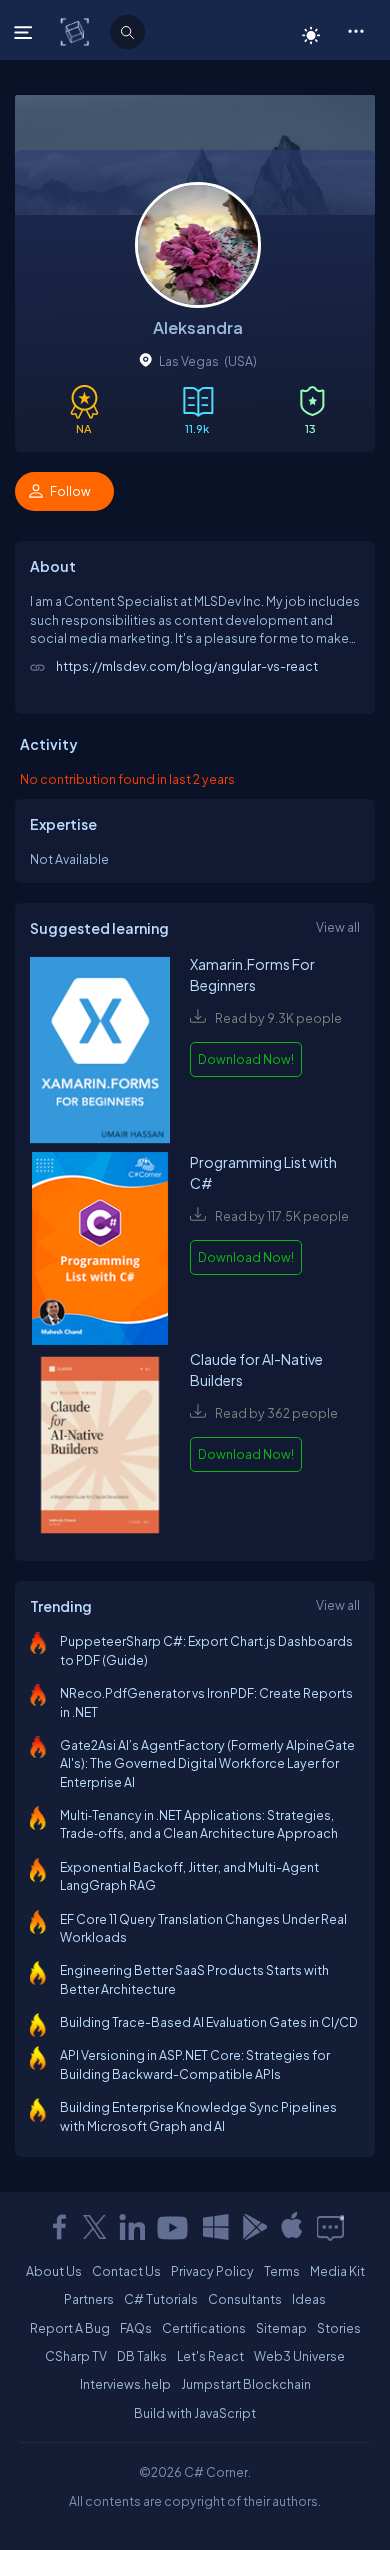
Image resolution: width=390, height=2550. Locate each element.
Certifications (204, 2328)
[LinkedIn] (132, 2227)
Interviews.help (125, 2384)
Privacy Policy (212, 2271)
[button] (355, 30)
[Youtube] (174, 2227)
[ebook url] (100, 1052)
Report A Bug (70, 2328)
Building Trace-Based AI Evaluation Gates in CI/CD (209, 2022)
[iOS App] (292, 2227)
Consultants (245, 2299)
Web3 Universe (299, 2356)
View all (338, 927)
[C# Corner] (76, 31)
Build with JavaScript (195, 2413)
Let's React (210, 2356)
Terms (282, 2271)
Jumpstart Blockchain (246, 2384)
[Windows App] (216, 2227)
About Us (54, 2271)
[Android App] (254, 2227)
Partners (89, 2299)
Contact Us (126, 2271)
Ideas (309, 2299)
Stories (339, 2328)
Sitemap (281, 2328)
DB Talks (142, 2356)
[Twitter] (95, 2227)
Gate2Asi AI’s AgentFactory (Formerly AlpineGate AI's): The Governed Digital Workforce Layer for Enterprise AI (207, 1763)
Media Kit (337, 2271)
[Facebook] (59, 2227)
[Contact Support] (330, 2227)
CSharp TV (76, 2356)
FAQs (136, 2328)
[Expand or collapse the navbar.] (25, 32)
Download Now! (246, 1059)
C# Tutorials (161, 2299)
